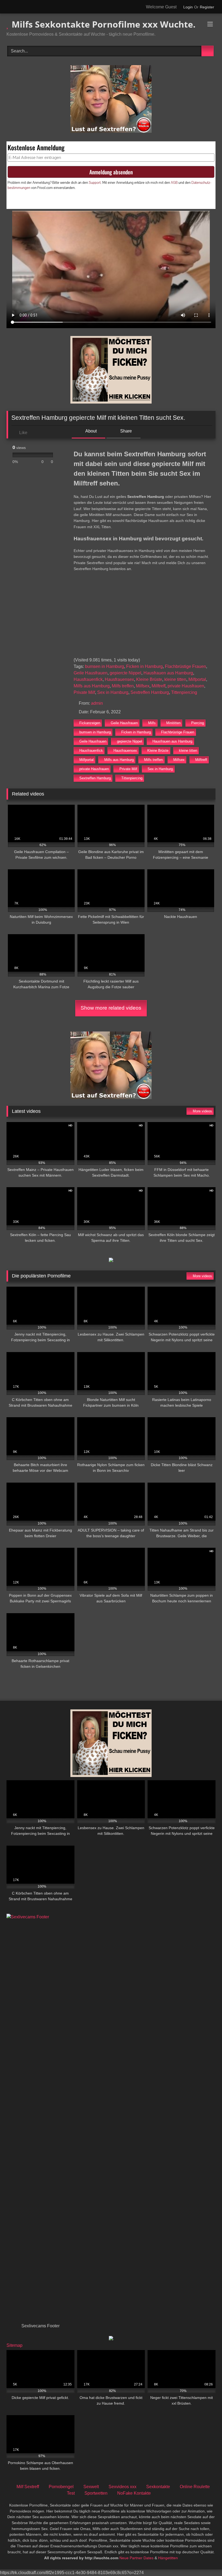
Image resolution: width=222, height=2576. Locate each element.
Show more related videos (111, 1008)
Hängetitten (168, 2558)
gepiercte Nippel (125, 673)
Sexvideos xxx (123, 2487)
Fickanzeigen (90, 723)
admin (97, 703)
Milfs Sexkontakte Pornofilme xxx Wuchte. (102, 24)
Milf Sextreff (28, 2487)
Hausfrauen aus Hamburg (168, 673)
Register (207, 7)
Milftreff (159, 686)
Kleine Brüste (149, 679)
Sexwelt (91, 2487)
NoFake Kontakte (134, 2493)
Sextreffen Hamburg (150, 692)
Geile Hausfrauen (91, 673)
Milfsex (143, 686)
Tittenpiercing (184, 692)
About (91, 431)
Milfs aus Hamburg (92, 686)
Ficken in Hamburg (144, 666)
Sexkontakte (158, 2487)
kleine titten (175, 679)
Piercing (197, 723)
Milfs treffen (123, 686)
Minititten (173, 723)
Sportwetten (96, 2493)
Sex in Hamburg (113, 692)
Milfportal (197, 679)
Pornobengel (61, 2487)
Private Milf (84, 692)
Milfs (152, 723)
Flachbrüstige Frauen (185, 666)
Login (188, 7)
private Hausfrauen (186, 686)
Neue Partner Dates (136, 2558)
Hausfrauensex (119, 679)
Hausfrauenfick (88, 679)
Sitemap (14, 2345)
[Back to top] (206, 2560)
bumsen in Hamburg (105, 666)
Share (125, 431)
